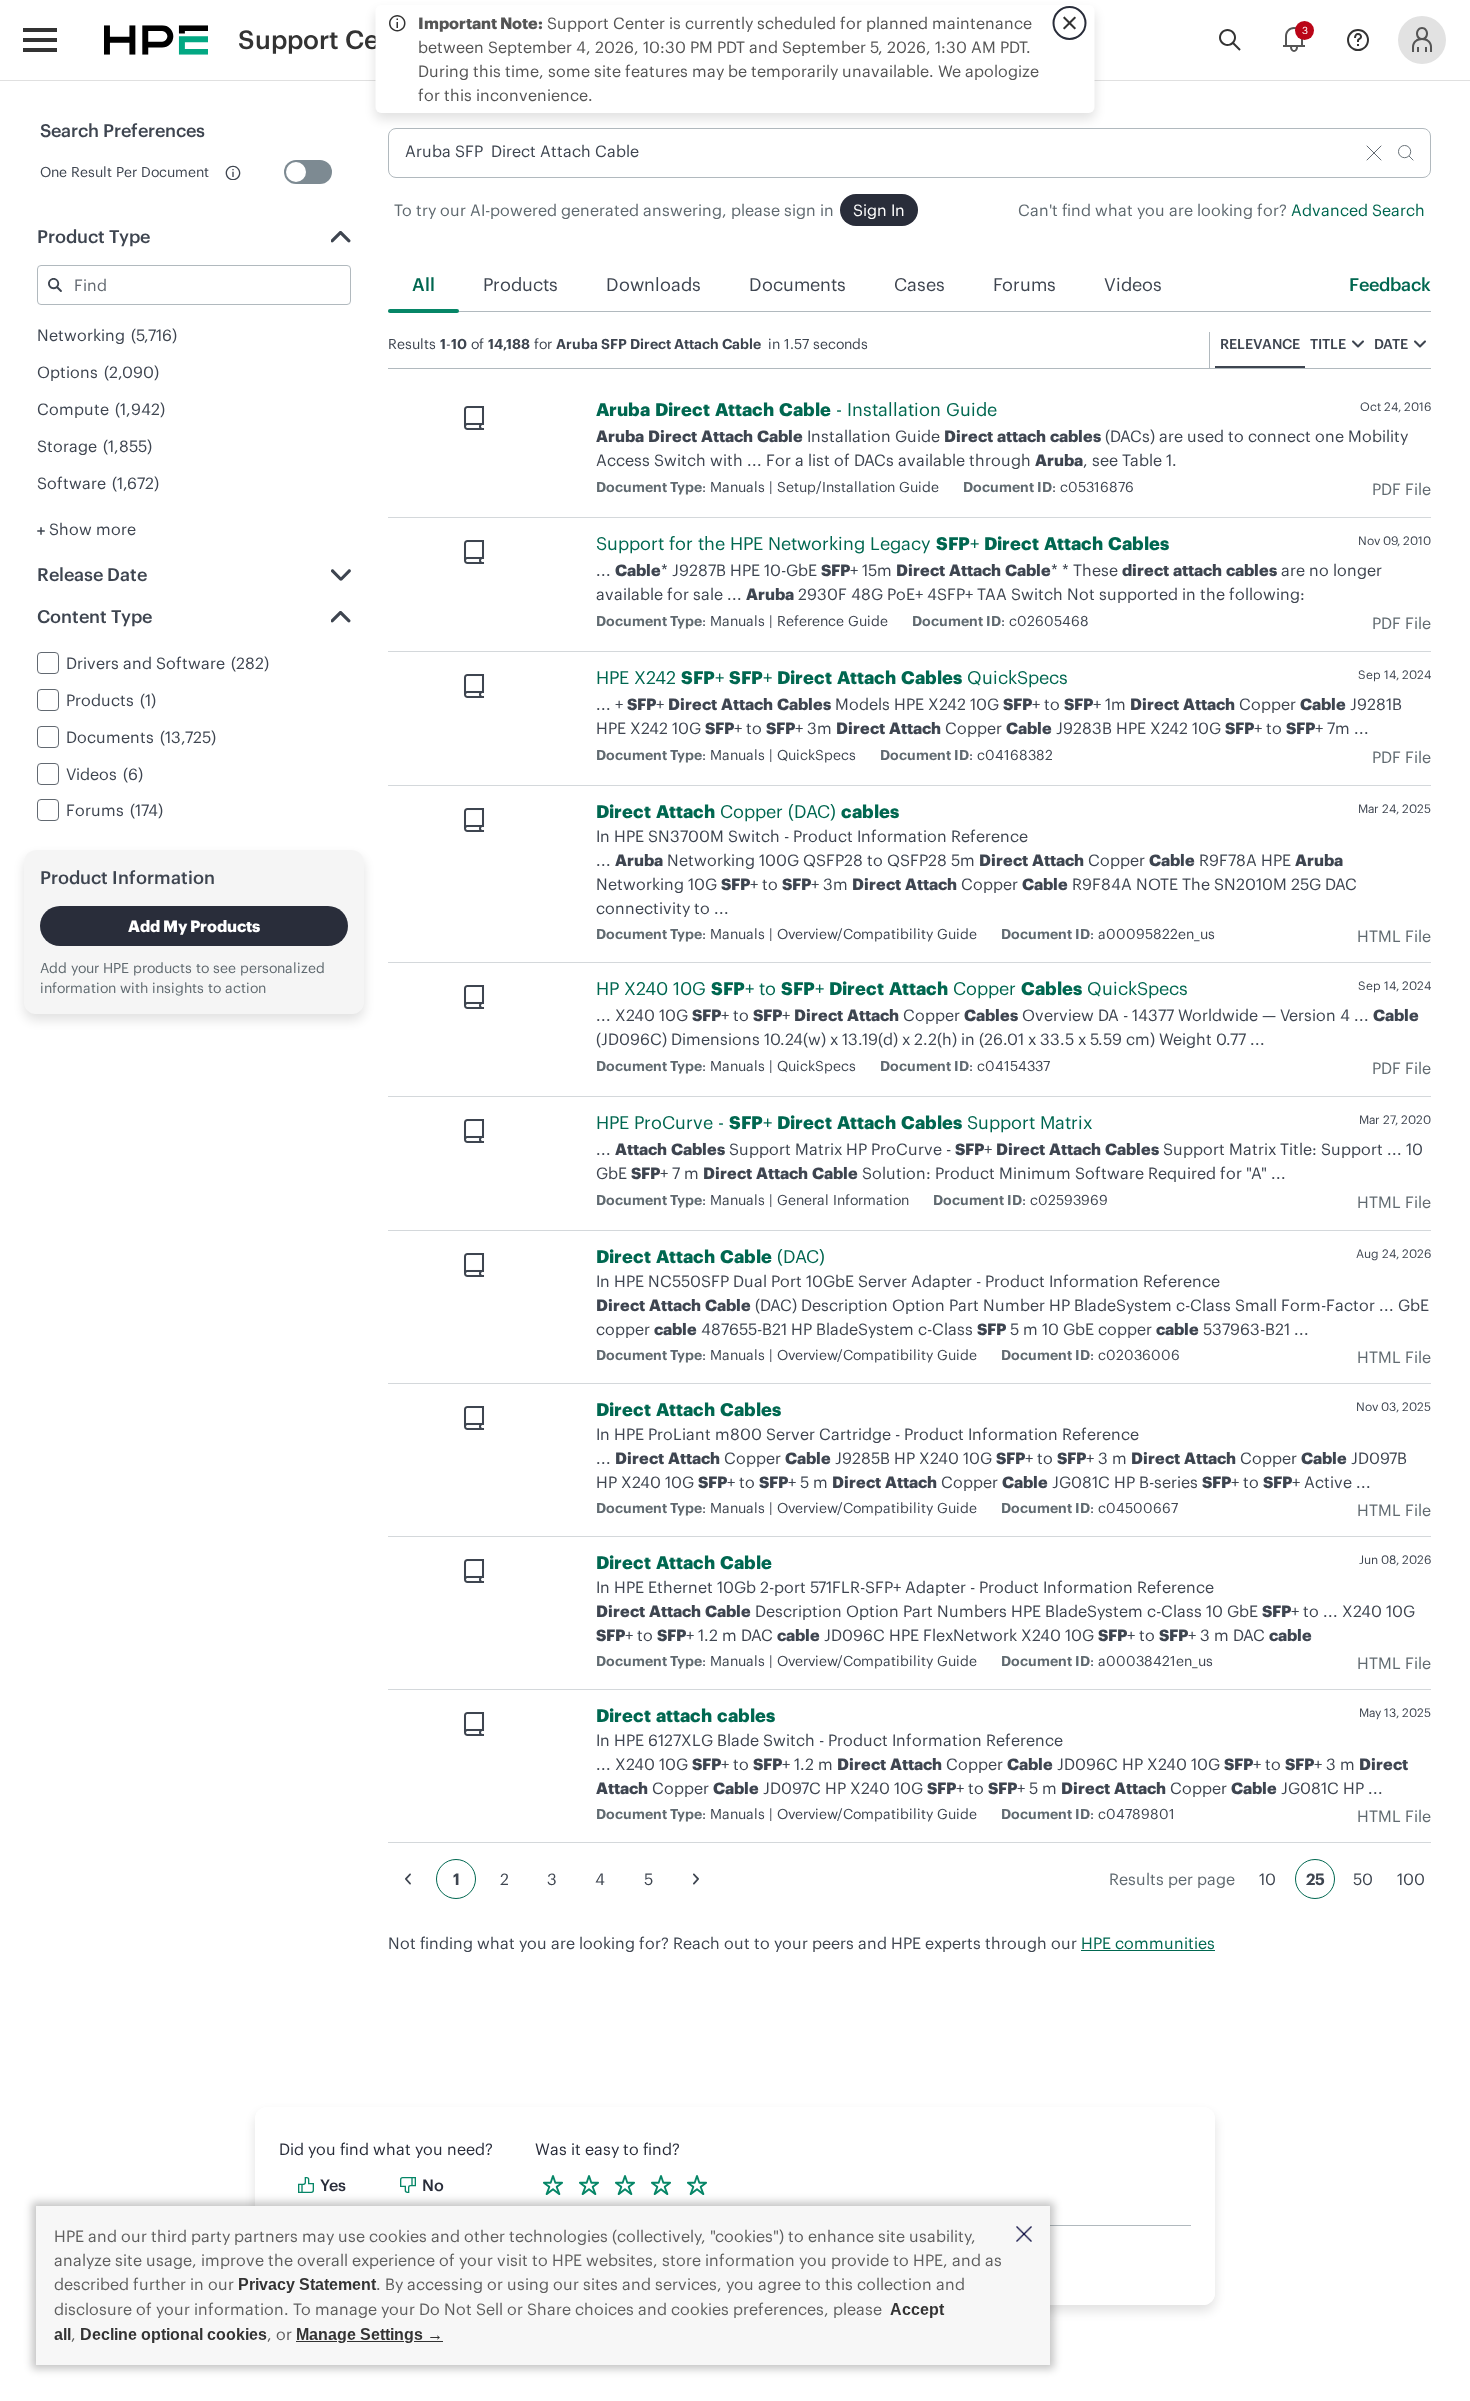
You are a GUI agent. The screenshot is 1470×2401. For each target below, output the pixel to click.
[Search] (1230, 40)
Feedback (1390, 284)
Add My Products (194, 926)
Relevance (1260, 344)
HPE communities (1148, 1943)
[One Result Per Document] (308, 172)
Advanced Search (1358, 210)
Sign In (879, 210)
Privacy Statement (307, 2284)
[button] (1024, 2235)
